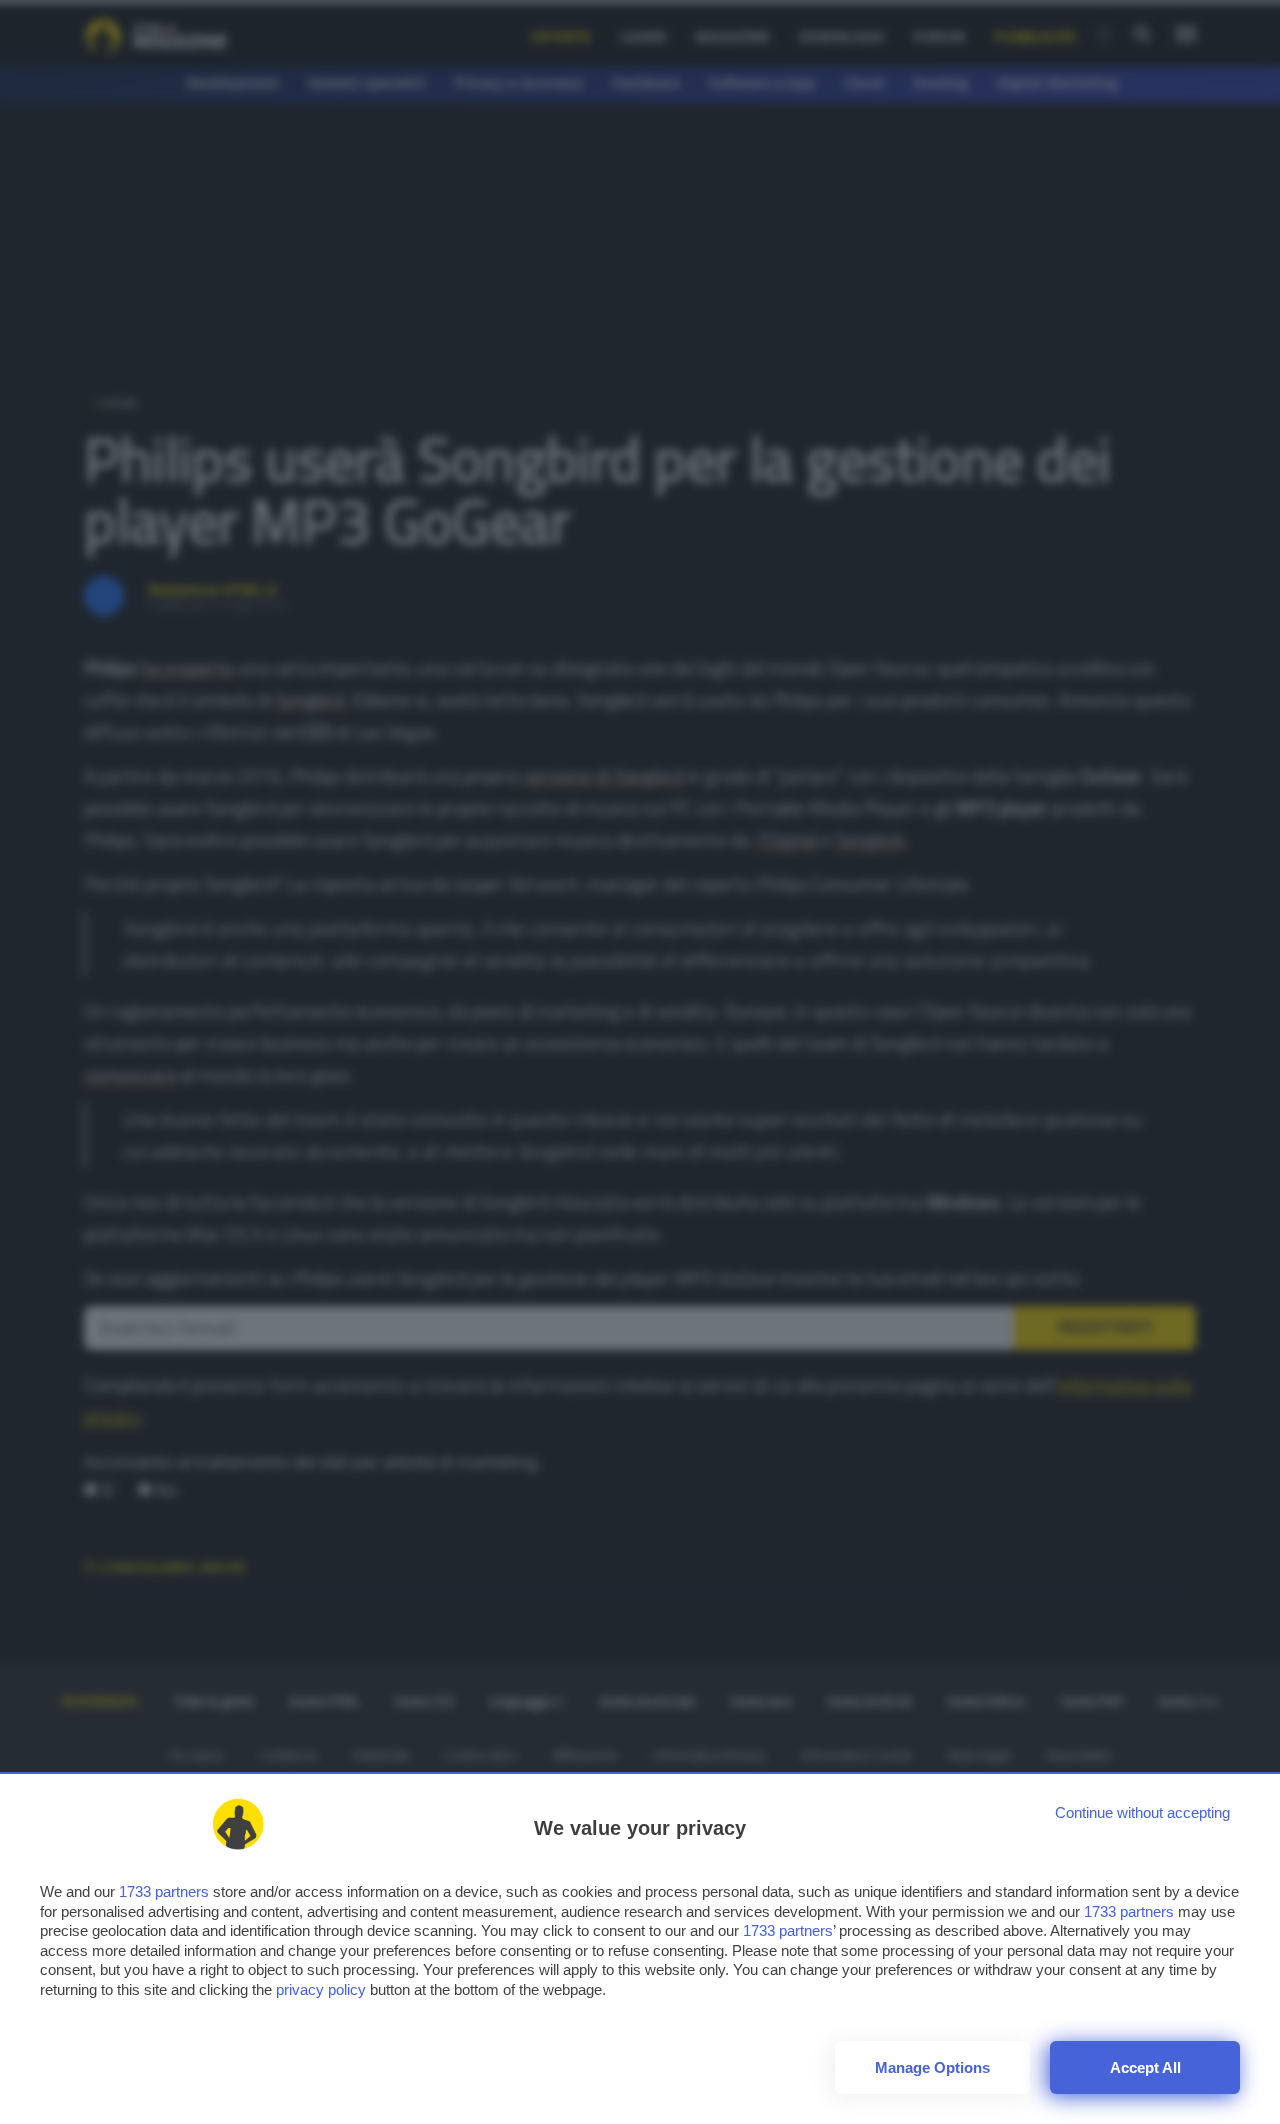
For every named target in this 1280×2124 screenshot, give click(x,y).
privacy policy (321, 1989)
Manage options (932, 2067)
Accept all (1145, 2067)
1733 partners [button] (164, 1891)
